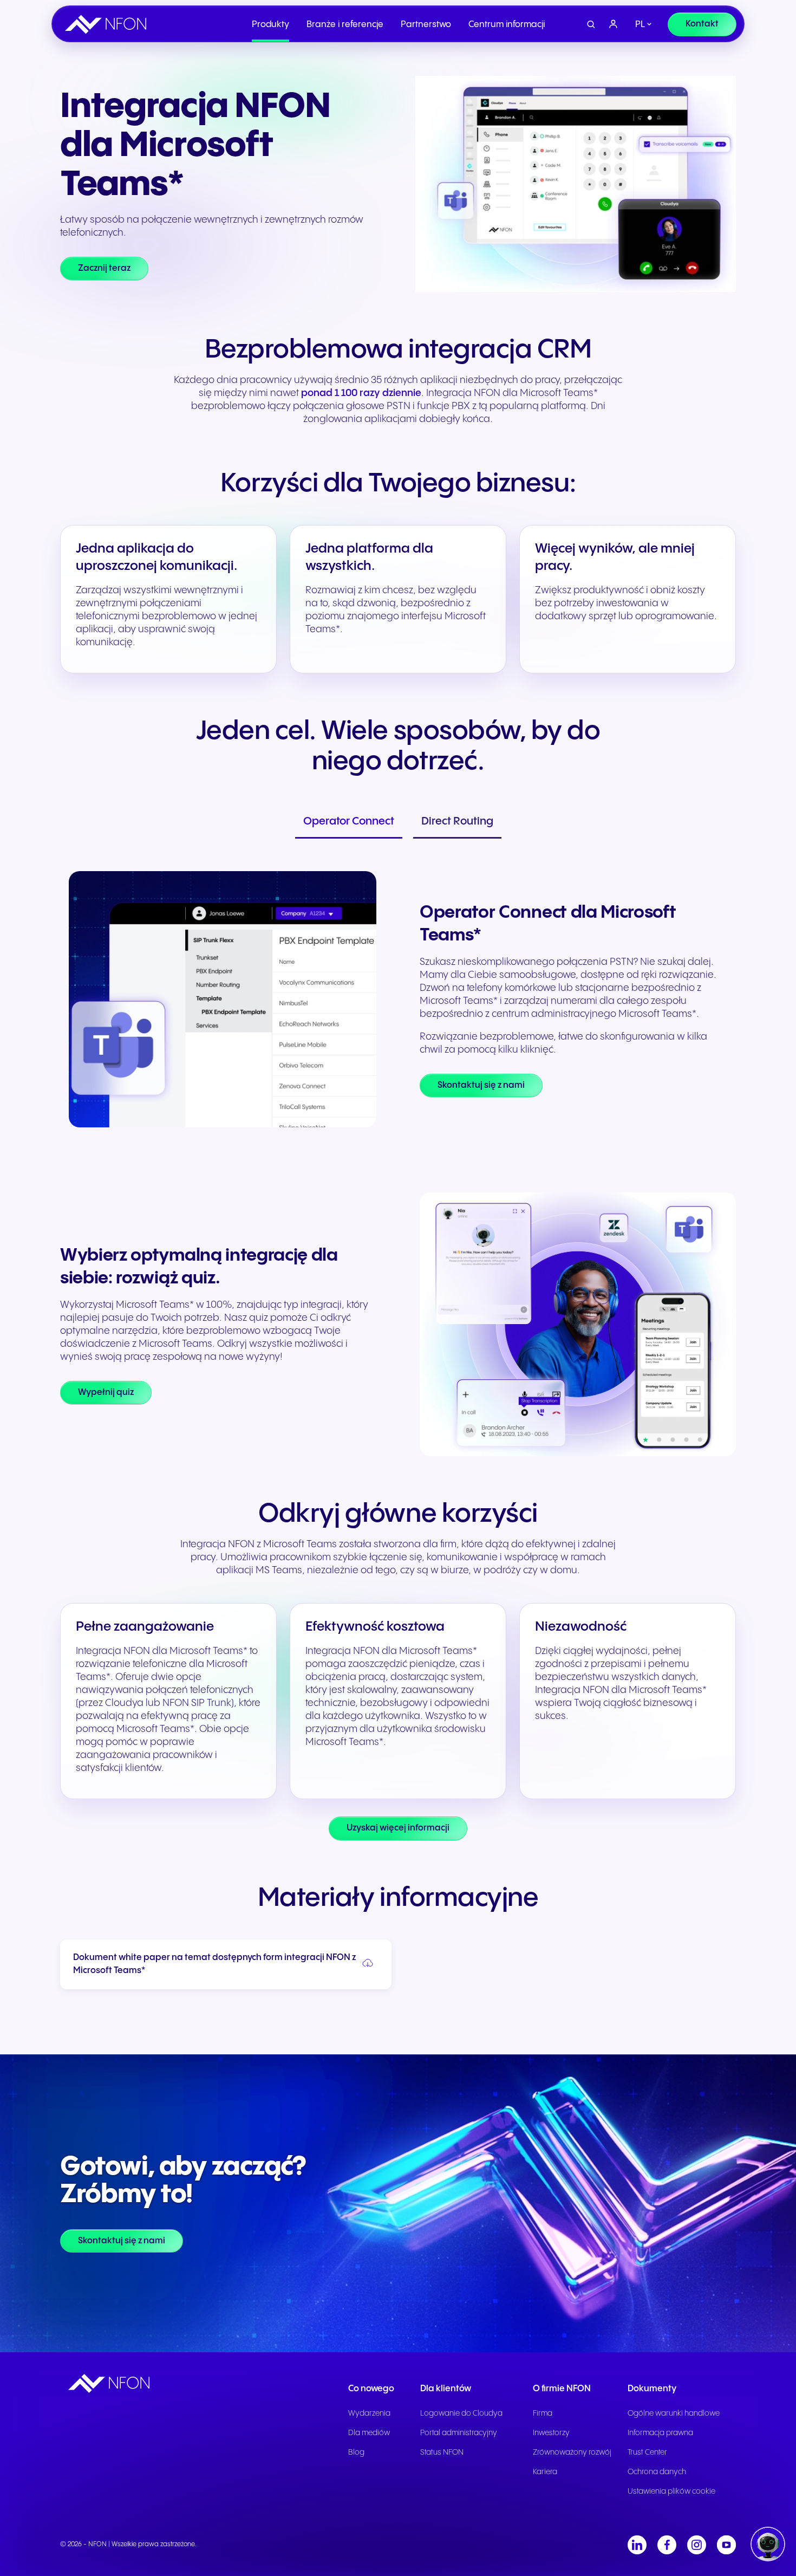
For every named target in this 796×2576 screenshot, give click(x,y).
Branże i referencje (345, 25)
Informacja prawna (660, 2433)
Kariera (545, 2472)
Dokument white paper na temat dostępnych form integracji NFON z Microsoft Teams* (214, 1964)
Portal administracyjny (459, 2433)
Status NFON (442, 2452)
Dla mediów (369, 2433)
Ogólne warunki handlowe (674, 2413)
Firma (543, 2413)
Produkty (270, 25)
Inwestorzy (551, 2433)
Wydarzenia (369, 2413)
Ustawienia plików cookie (671, 2491)
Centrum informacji (507, 25)
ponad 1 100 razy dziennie (361, 393)
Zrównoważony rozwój (572, 2452)
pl (640, 25)
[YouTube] (726, 2545)
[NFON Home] (108, 24)
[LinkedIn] (637, 2545)
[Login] (614, 24)
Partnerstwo (426, 25)
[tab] (349, 823)
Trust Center (647, 2452)
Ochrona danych (657, 2472)
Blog (356, 2452)
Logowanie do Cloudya (461, 2413)
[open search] (591, 25)
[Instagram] (697, 2545)
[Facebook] (667, 2545)
